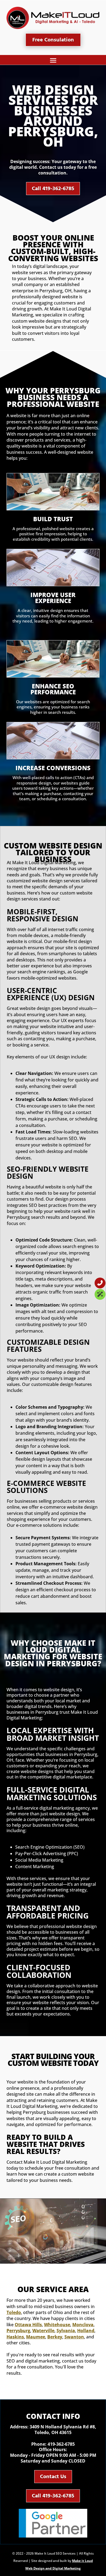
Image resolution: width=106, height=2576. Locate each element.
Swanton (74, 2337)
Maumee (36, 2337)
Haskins (15, 2337)
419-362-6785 (61, 2444)
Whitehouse (57, 2325)
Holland (86, 2331)
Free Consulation (53, 40)
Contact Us (53, 2477)
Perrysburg (18, 2331)
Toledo (14, 2312)
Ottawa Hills (28, 2325)
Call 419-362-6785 (53, 189)
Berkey (55, 2337)
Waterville (43, 2331)
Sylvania (66, 2331)
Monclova (83, 2325)
